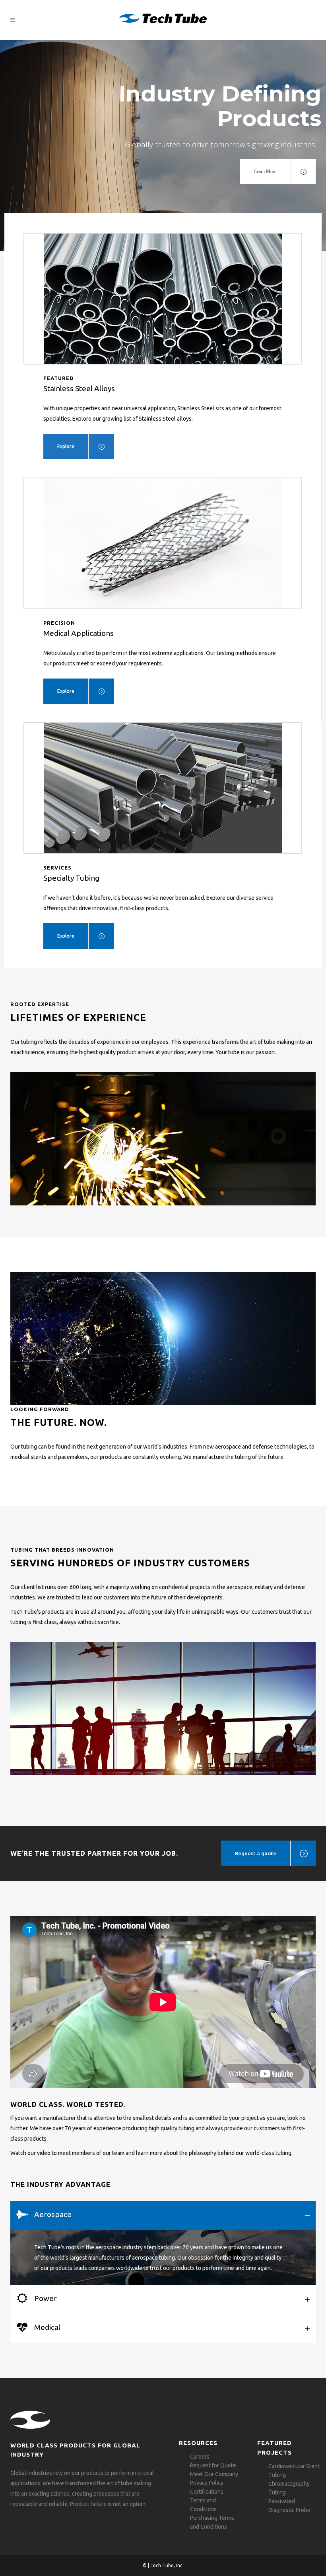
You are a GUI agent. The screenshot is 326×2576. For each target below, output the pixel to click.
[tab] (163, 2216)
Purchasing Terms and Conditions (212, 2522)
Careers (200, 2457)
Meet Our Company (214, 2474)
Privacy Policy (207, 2483)
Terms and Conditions (203, 2505)
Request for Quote (213, 2465)
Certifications (207, 2492)
